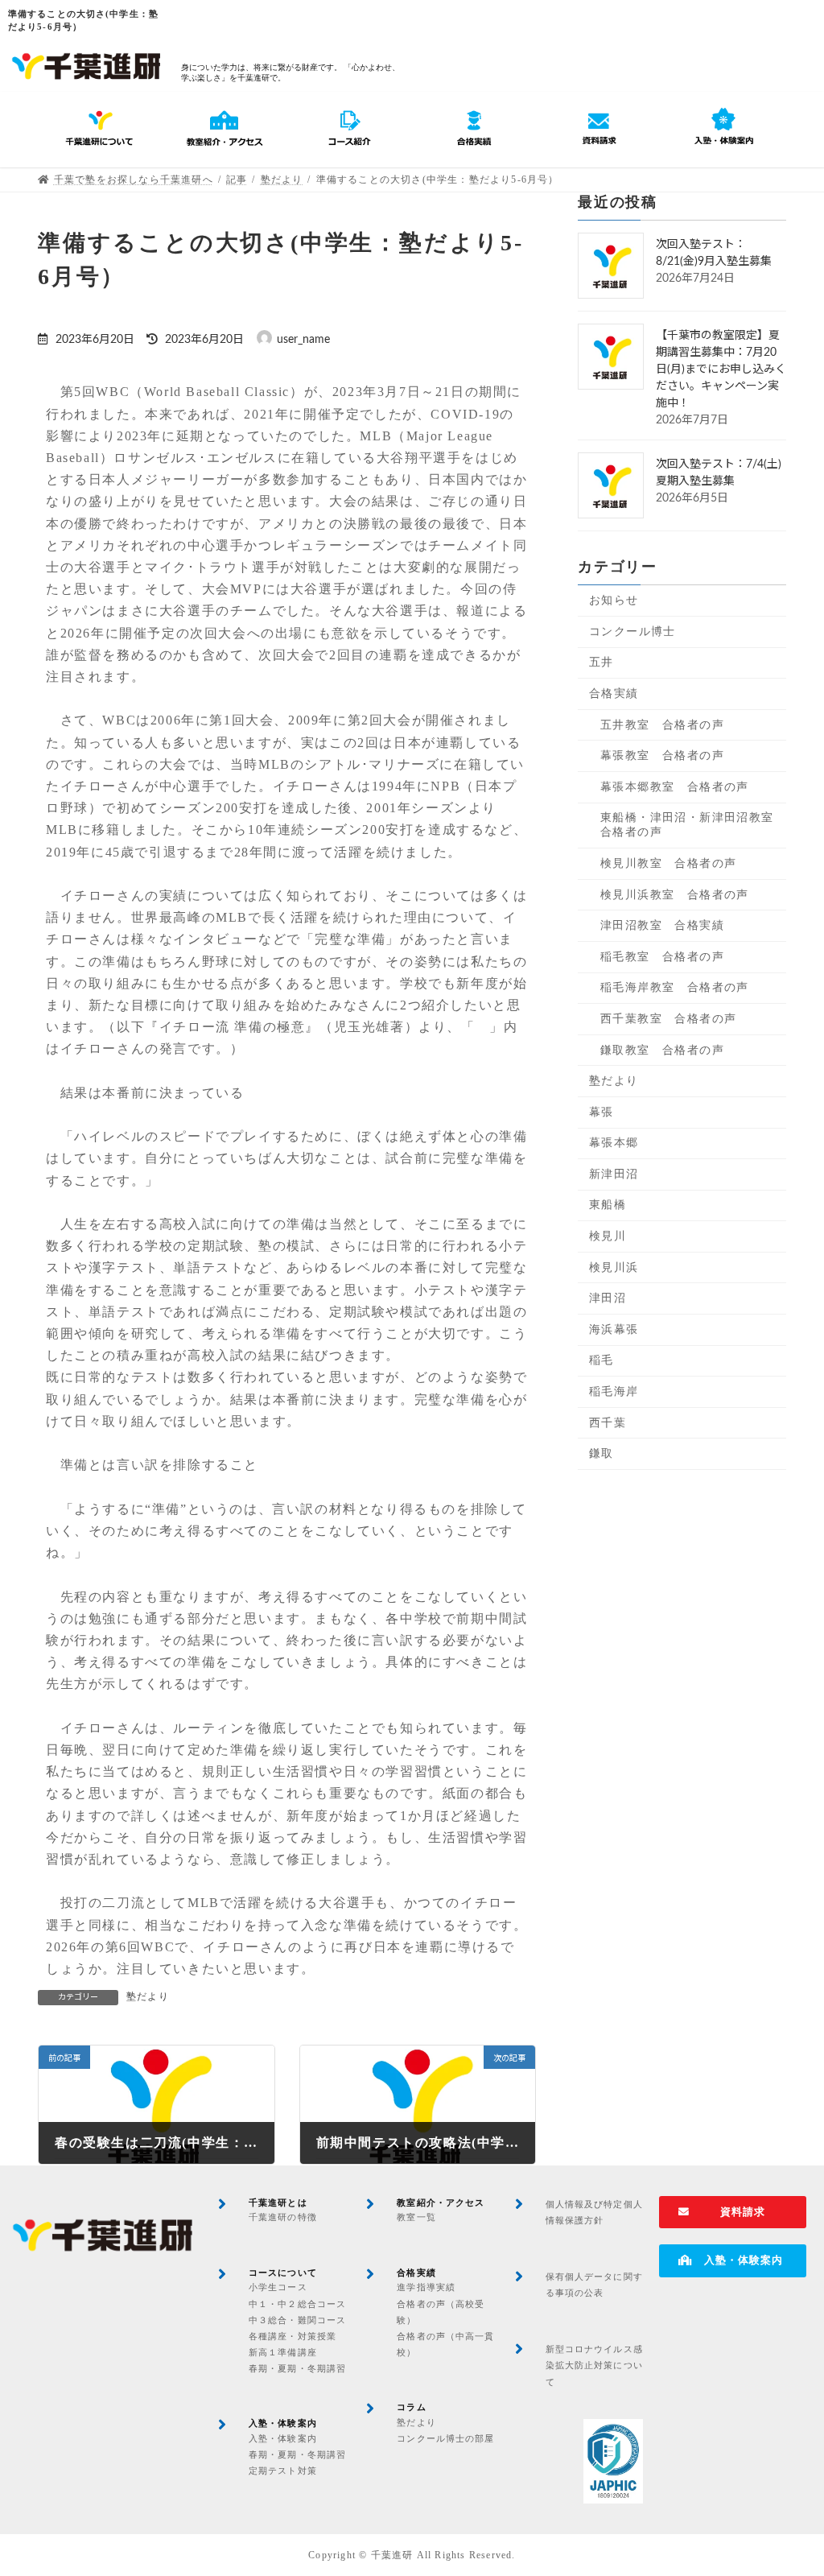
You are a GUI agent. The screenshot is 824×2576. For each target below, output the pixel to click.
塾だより (148, 1996)
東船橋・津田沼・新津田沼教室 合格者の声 (693, 825)
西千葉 (608, 1422)
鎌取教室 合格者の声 (662, 1049)
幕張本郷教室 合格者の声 (675, 787)
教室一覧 (416, 2217)
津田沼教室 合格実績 (662, 925)
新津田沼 (614, 1174)
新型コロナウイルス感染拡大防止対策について (594, 2365)
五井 (602, 662)
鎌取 (602, 1453)
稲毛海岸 (614, 1391)
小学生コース (278, 2287)
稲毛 (602, 1360)
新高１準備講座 (283, 2352)
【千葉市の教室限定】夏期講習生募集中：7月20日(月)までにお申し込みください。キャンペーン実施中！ (721, 369)
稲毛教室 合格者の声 (662, 956)
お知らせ (614, 600)
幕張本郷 (614, 1143)
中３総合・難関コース (297, 2320)
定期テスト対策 (283, 2471)
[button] (733, 2213)
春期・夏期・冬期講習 (297, 2368)
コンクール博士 (632, 632)
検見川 (608, 1236)
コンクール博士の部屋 (445, 2438)
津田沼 (608, 1298)
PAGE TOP (789, 2484)
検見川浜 (614, 1267)
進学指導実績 (426, 2287)
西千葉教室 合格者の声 (668, 1019)
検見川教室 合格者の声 (668, 863)
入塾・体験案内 (283, 2438)
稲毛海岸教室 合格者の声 (675, 987)
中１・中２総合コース (297, 2304)
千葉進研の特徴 (283, 2217)
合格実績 (614, 694)
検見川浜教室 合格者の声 (675, 894)
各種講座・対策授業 (293, 2336)
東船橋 (608, 1205)
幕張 (602, 1111)
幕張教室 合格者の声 (662, 755)
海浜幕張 (614, 1329)
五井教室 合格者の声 (662, 724)
